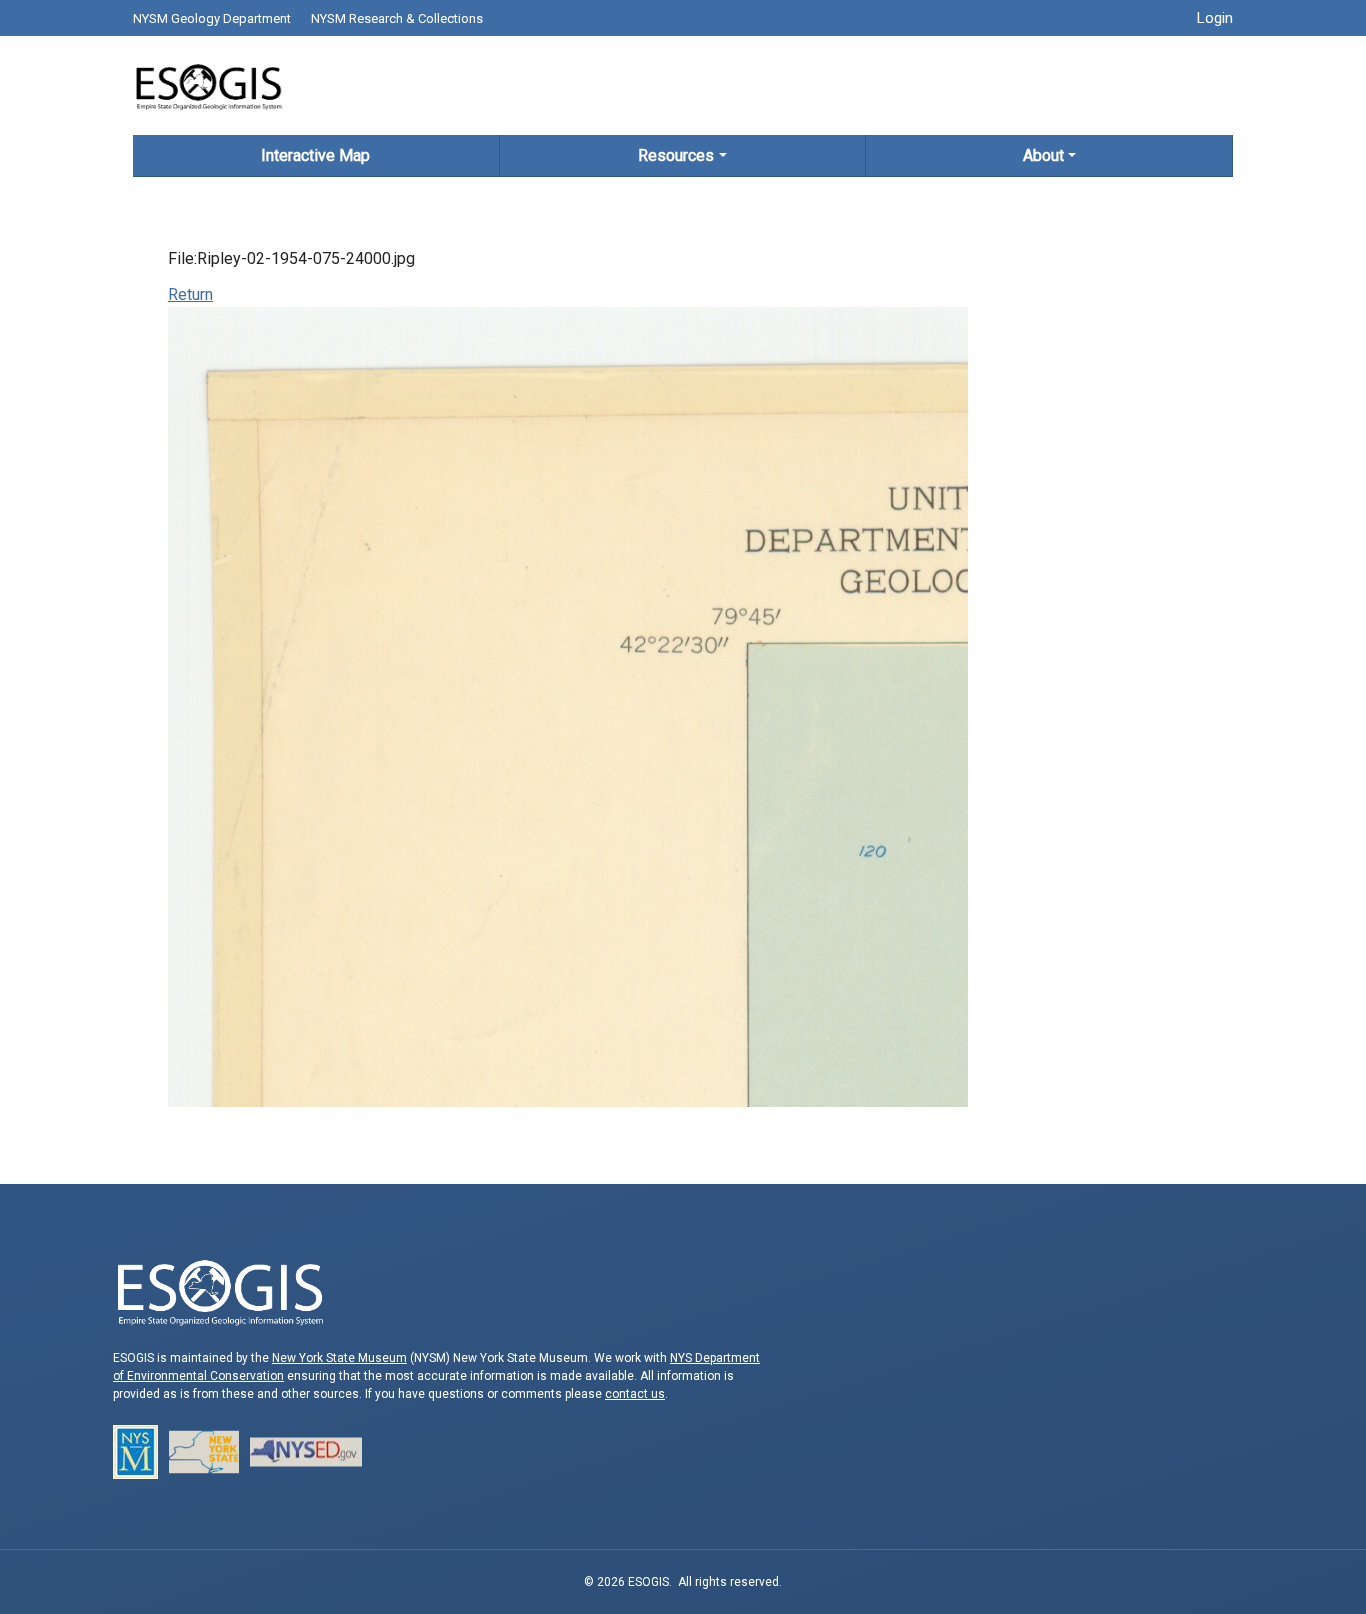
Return (190, 294)
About (1043, 155)
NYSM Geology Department (212, 18)
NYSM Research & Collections (397, 18)
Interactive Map (315, 155)
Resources (676, 155)
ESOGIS (208, 85)
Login (1215, 18)
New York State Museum (339, 1358)
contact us (635, 1394)
